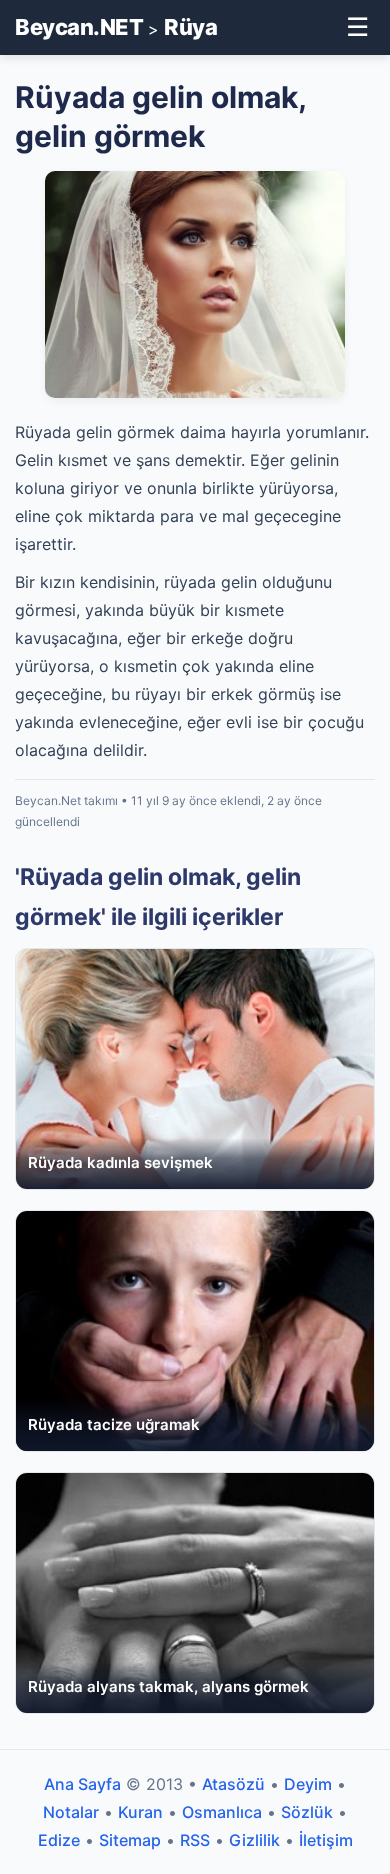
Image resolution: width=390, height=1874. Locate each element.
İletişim (326, 1840)
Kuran (140, 1812)
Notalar (71, 1812)
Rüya (190, 27)
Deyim (308, 1784)
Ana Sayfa (82, 1784)
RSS (195, 1840)
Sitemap (130, 1840)
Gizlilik (254, 1840)
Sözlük (307, 1812)
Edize (59, 1840)
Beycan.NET (79, 27)
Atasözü (233, 1784)
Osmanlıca (222, 1812)
